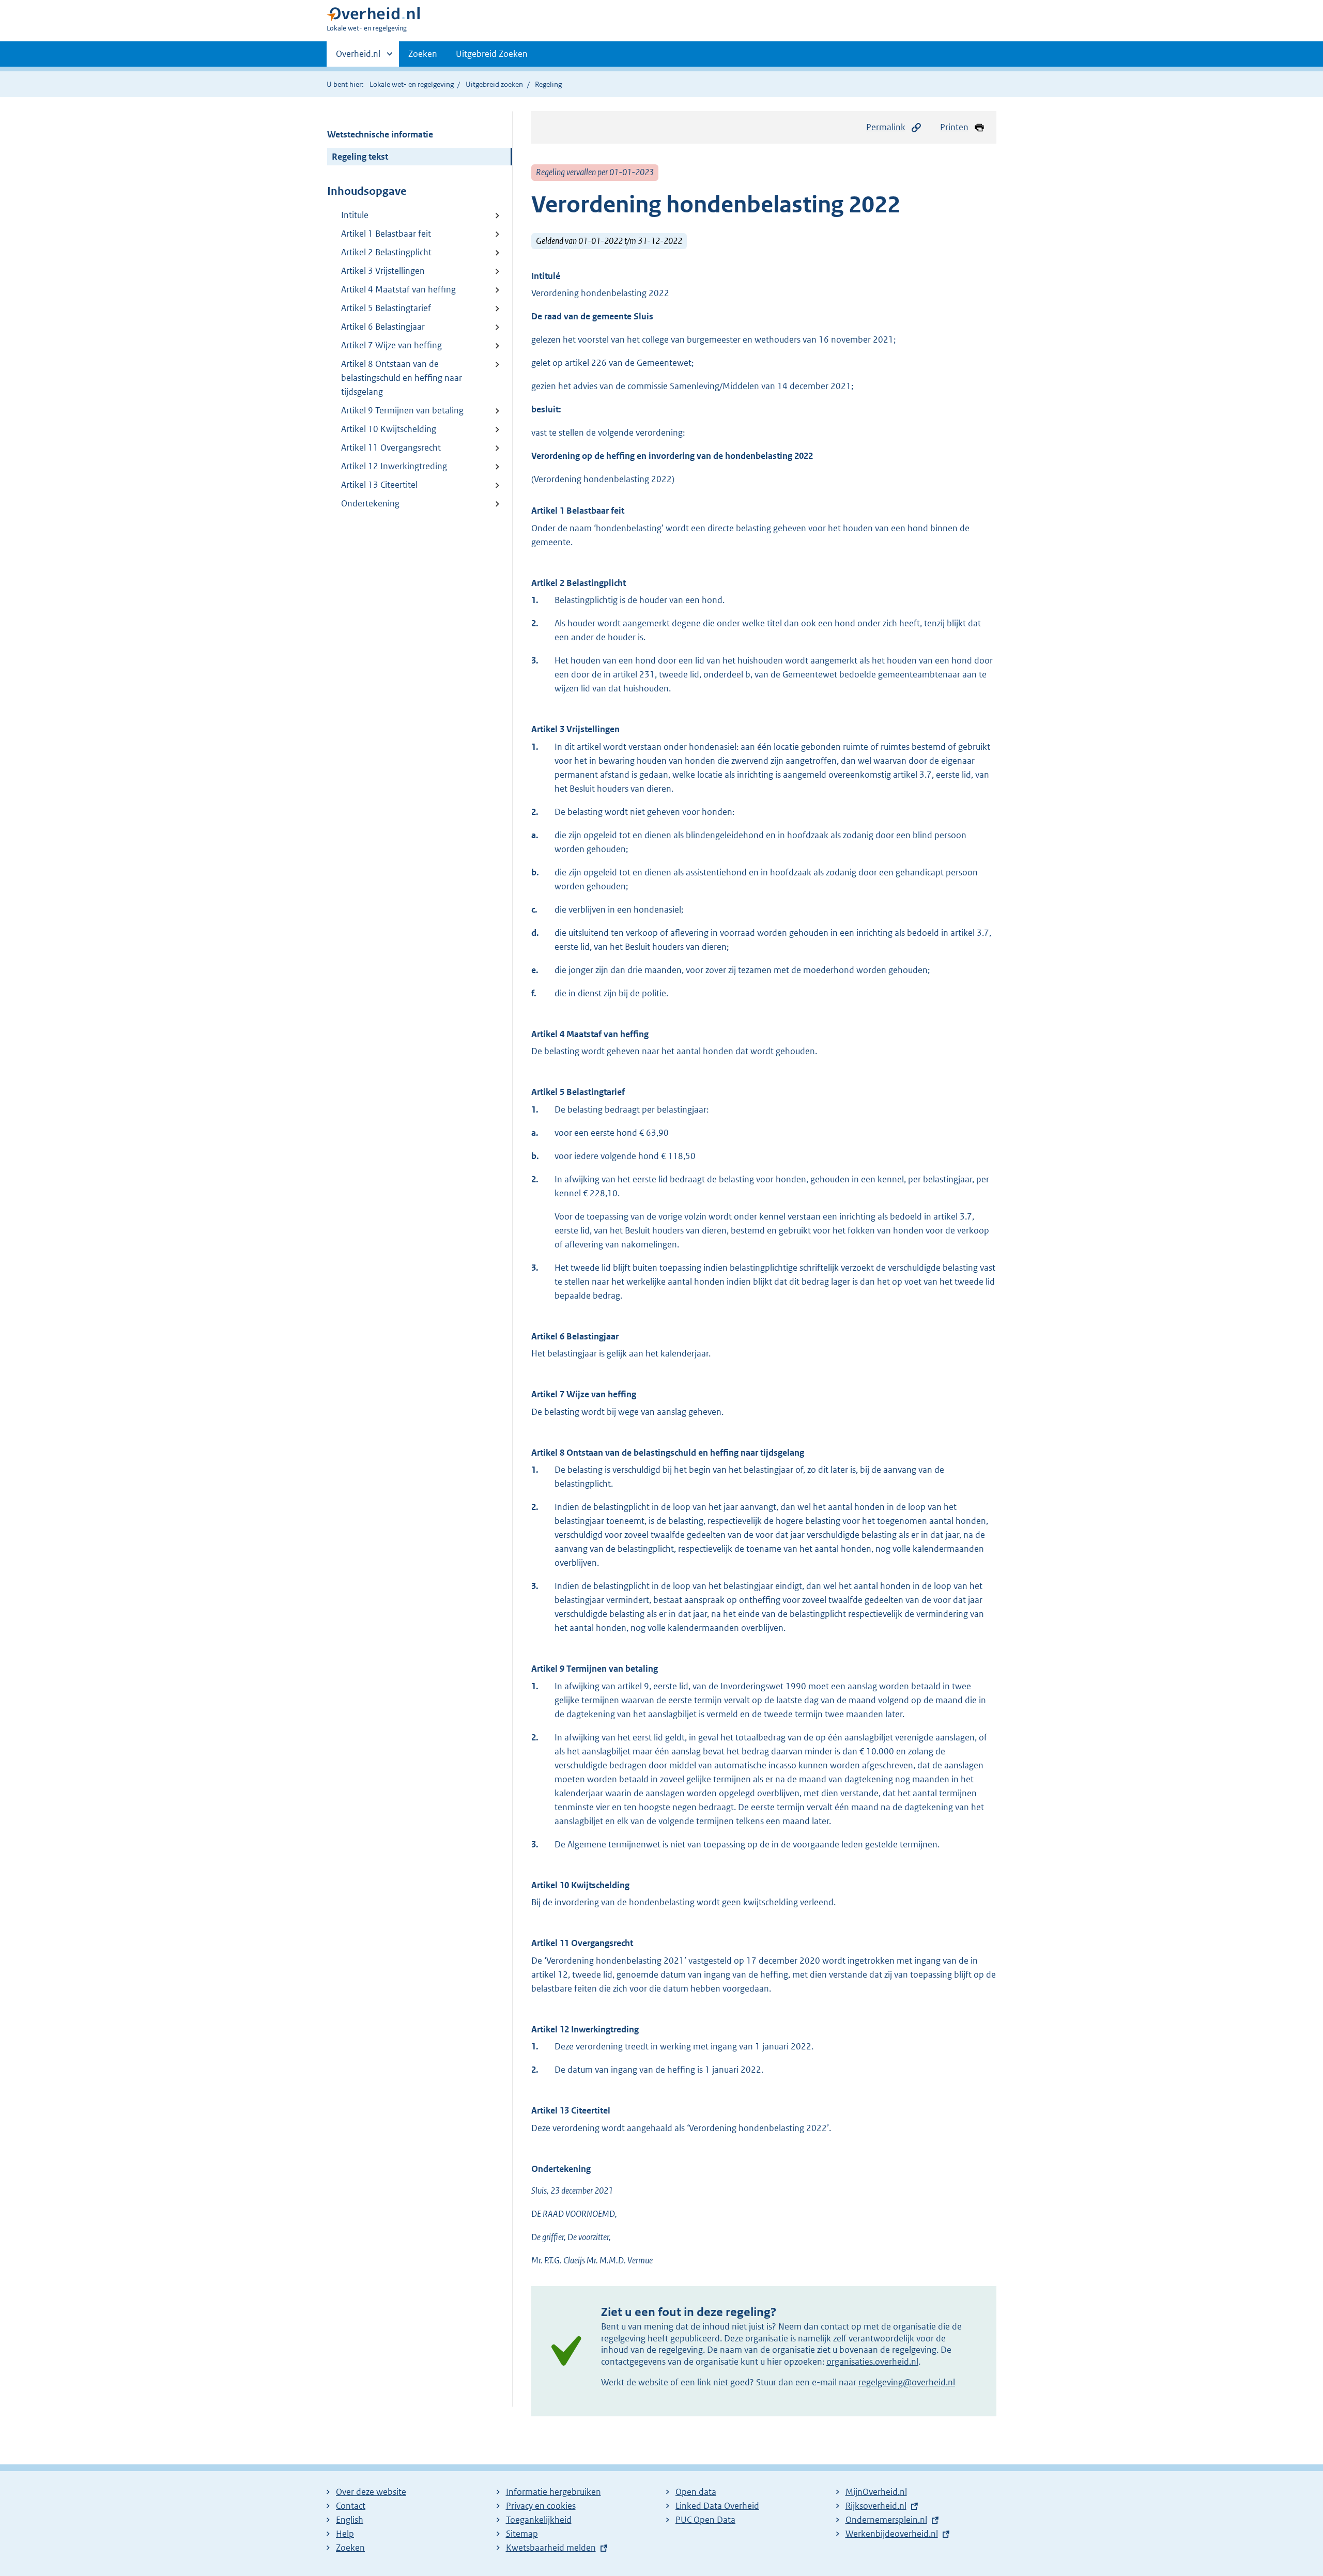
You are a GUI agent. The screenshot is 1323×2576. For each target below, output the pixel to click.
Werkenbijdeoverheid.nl (892, 2534)
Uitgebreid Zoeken (492, 54)
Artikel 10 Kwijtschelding (389, 429)
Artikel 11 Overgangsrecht (391, 448)
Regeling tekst (360, 157)
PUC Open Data (705, 2520)
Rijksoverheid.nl (876, 2506)
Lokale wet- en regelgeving (412, 84)
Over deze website (371, 2492)
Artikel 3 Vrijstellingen (383, 271)
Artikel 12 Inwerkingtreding (394, 466)
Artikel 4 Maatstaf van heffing (398, 289)
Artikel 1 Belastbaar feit (386, 234)
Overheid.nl (358, 57)
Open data (696, 2492)
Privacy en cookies (541, 2506)
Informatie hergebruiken (553, 2492)
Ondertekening (370, 503)
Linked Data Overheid (717, 2506)
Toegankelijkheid (539, 2520)
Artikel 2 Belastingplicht (386, 252)
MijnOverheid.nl (876, 2492)
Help (345, 2534)
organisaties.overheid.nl (872, 2362)
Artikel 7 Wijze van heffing (391, 345)
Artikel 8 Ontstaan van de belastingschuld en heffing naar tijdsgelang (402, 378)
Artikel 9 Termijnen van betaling (402, 410)
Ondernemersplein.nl (886, 2520)
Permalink (886, 127)
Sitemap (522, 2534)
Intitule (355, 215)
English (350, 2520)
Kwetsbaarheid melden (551, 2548)
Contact (351, 2506)
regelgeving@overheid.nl (907, 2382)
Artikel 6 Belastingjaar (383, 327)
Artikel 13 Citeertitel (379, 485)
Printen (954, 127)
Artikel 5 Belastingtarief (386, 308)
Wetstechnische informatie (380, 134)
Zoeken (423, 54)
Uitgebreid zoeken (494, 84)
